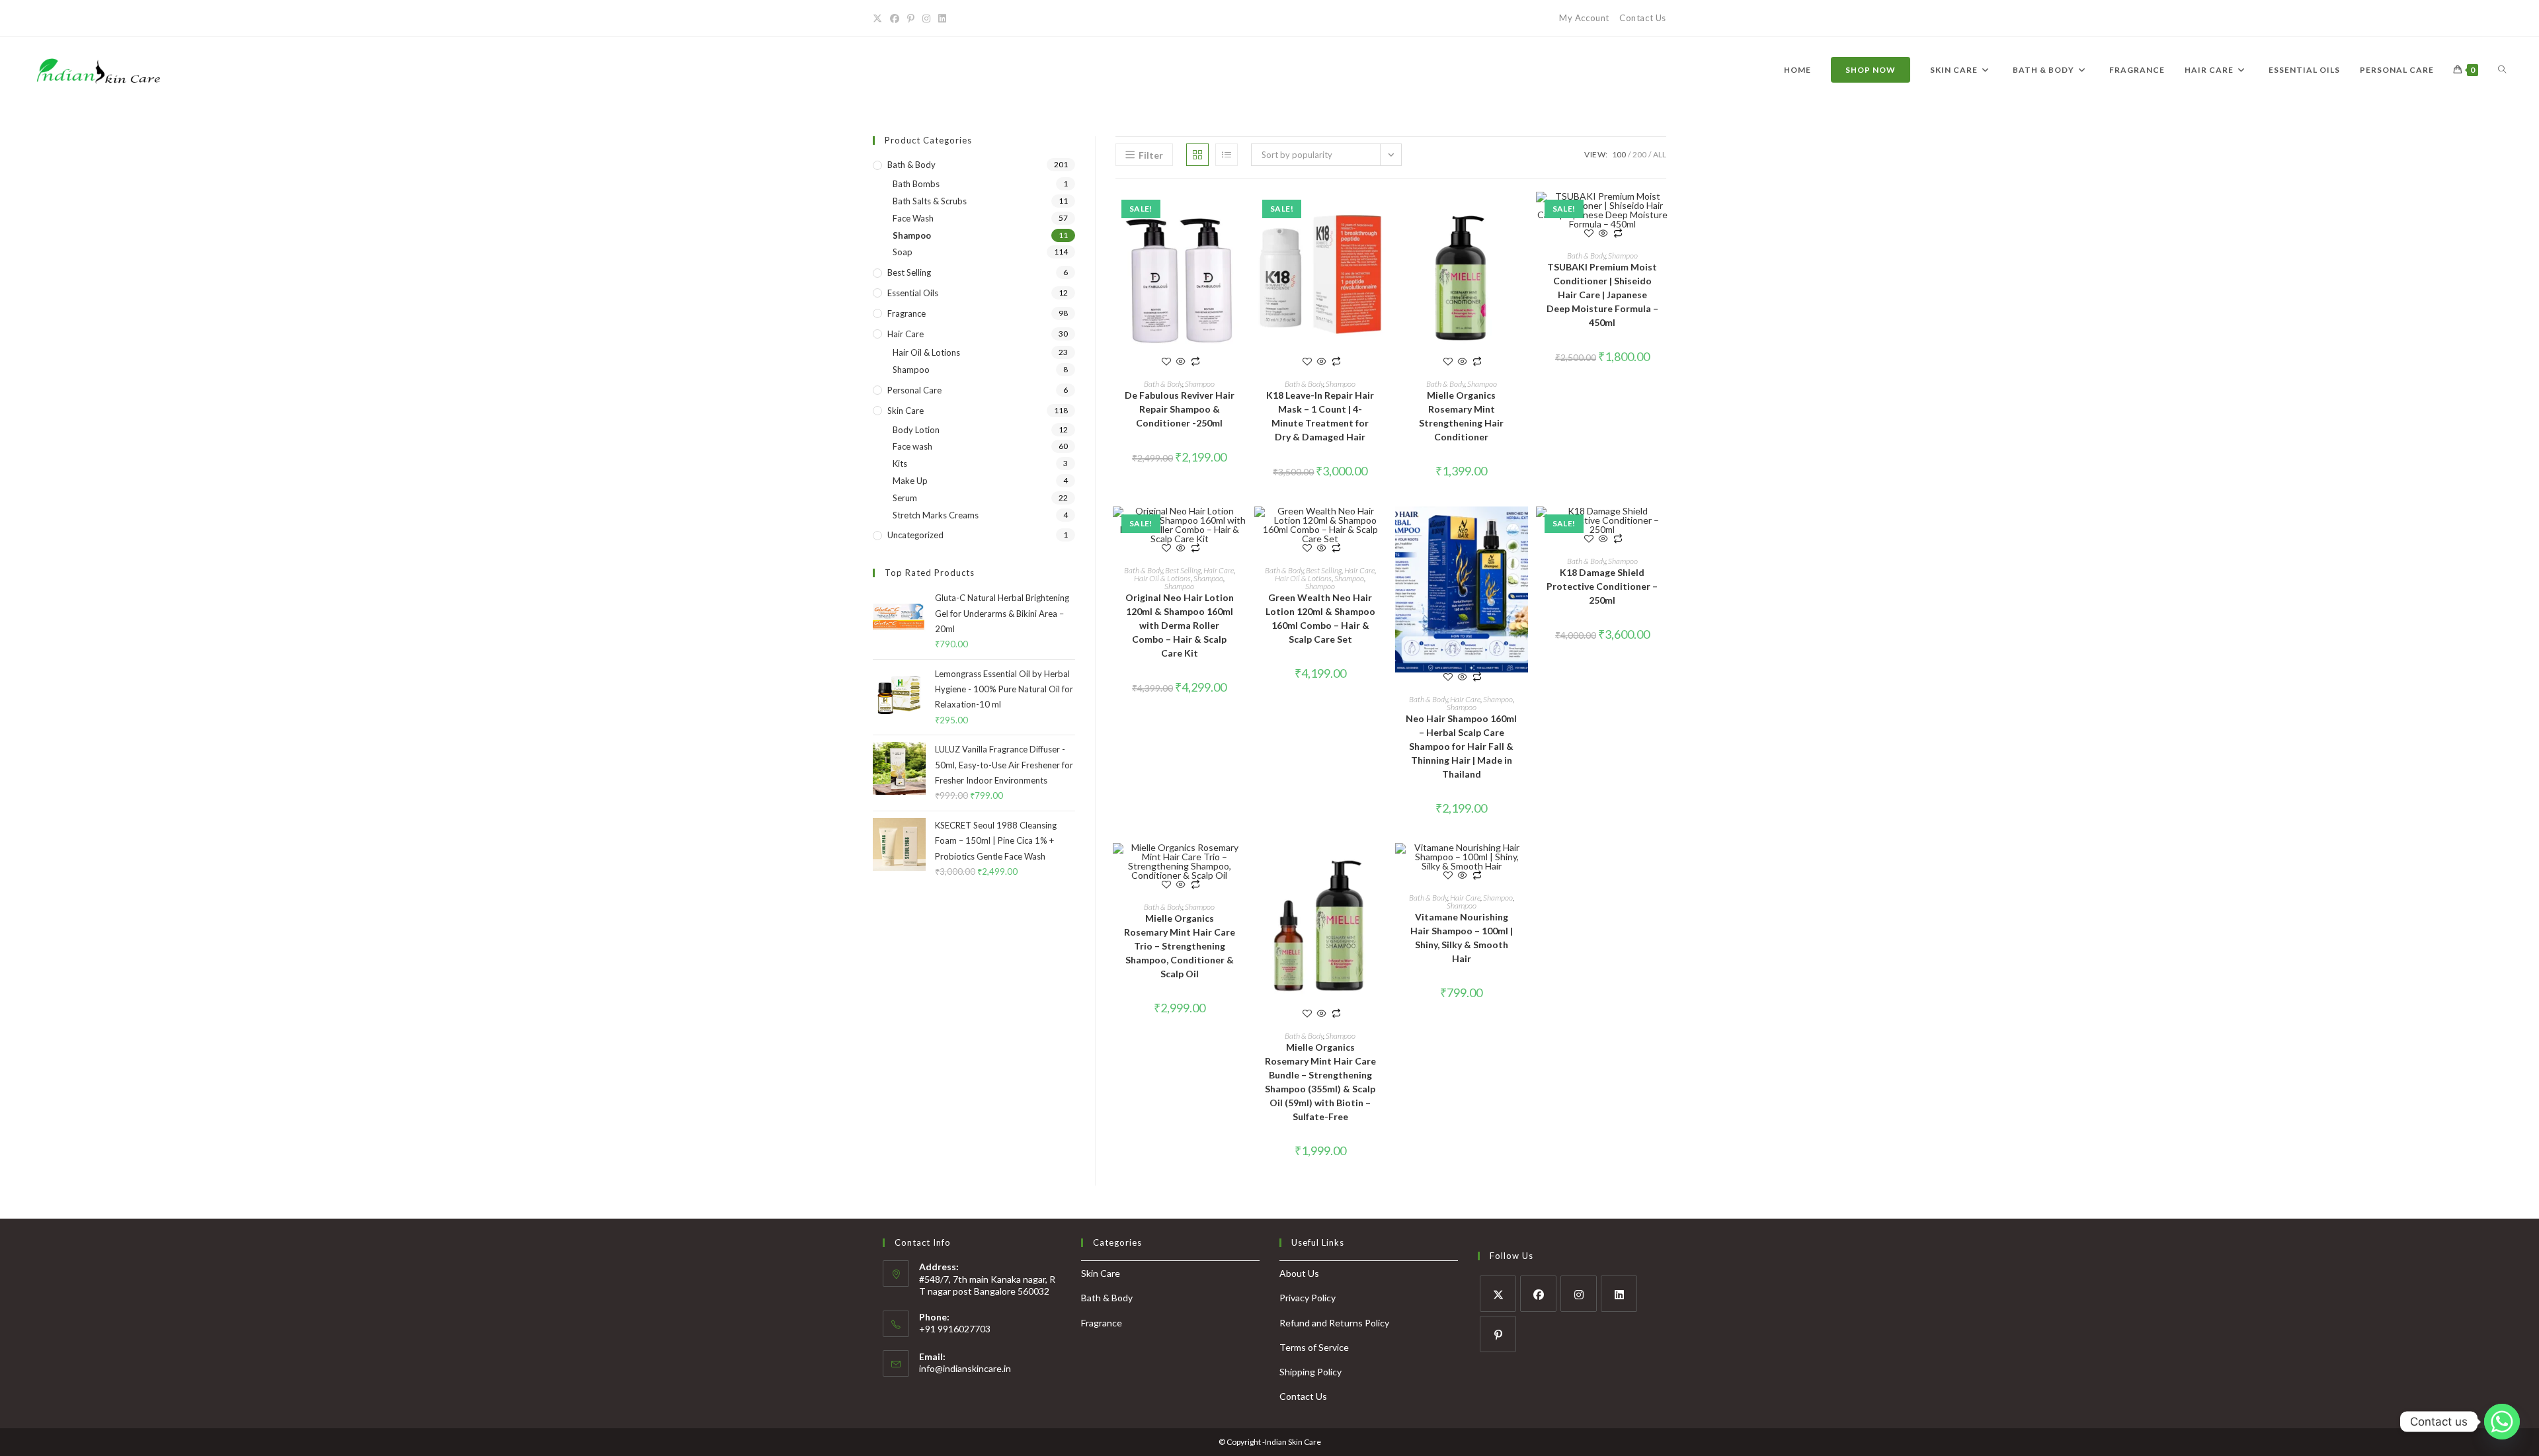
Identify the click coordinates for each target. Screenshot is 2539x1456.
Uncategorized (915, 535)
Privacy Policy (1308, 1298)
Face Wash (913, 218)
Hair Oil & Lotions (1162, 578)
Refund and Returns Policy (1334, 1323)
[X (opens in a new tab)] (879, 19)
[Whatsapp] (2502, 1422)
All (1660, 154)
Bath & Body (1163, 384)
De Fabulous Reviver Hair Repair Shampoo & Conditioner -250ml (1180, 409)
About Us (1299, 1273)
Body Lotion (916, 430)
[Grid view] (1197, 155)
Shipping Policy (1310, 1372)
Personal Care (914, 390)
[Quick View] (1181, 362)
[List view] (1227, 155)
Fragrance (907, 313)
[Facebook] (1538, 1294)
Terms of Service (1314, 1347)
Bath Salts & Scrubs (930, 201)
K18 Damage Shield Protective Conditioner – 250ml (1602, 586)
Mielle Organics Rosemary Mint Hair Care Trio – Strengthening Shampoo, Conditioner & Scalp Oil (1180, 946)
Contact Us (1643, 18)
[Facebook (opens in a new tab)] (895, 19)
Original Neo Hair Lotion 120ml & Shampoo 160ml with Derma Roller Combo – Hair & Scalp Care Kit (1180, 625)
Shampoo (1200, 384)
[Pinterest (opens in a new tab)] (911, 19)
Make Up (910, 481)
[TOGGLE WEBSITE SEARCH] (2502, 70)
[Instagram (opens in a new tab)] (926, 19)
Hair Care (1219, 570)
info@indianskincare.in (965, 1368)
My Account (1584, 18)
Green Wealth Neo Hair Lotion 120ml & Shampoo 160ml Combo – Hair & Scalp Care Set (1320, 618)
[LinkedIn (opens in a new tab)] (942, 19)
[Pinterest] (1498, 1334)
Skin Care (906, 411)
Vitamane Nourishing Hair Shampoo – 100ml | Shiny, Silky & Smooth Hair (1462, 938)
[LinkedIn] (1619, 1294)
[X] (1498, 1294)
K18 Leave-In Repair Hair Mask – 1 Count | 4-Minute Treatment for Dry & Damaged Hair (1320, 416)
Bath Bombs (916, 184)
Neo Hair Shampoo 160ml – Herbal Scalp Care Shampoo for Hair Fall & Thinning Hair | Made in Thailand (1461, 746)
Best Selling (1183, 570)
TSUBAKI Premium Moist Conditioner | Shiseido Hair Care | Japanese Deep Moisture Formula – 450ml (1602, 295)
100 (1619, 154)
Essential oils (913, 293)
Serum (905, 498)
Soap (903, 252)
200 (1639, 154)
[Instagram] (1579, 1294)
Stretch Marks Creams (936, 515)
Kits (900, 464)
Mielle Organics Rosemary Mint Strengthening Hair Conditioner (1461, 416)
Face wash (912, 446)
